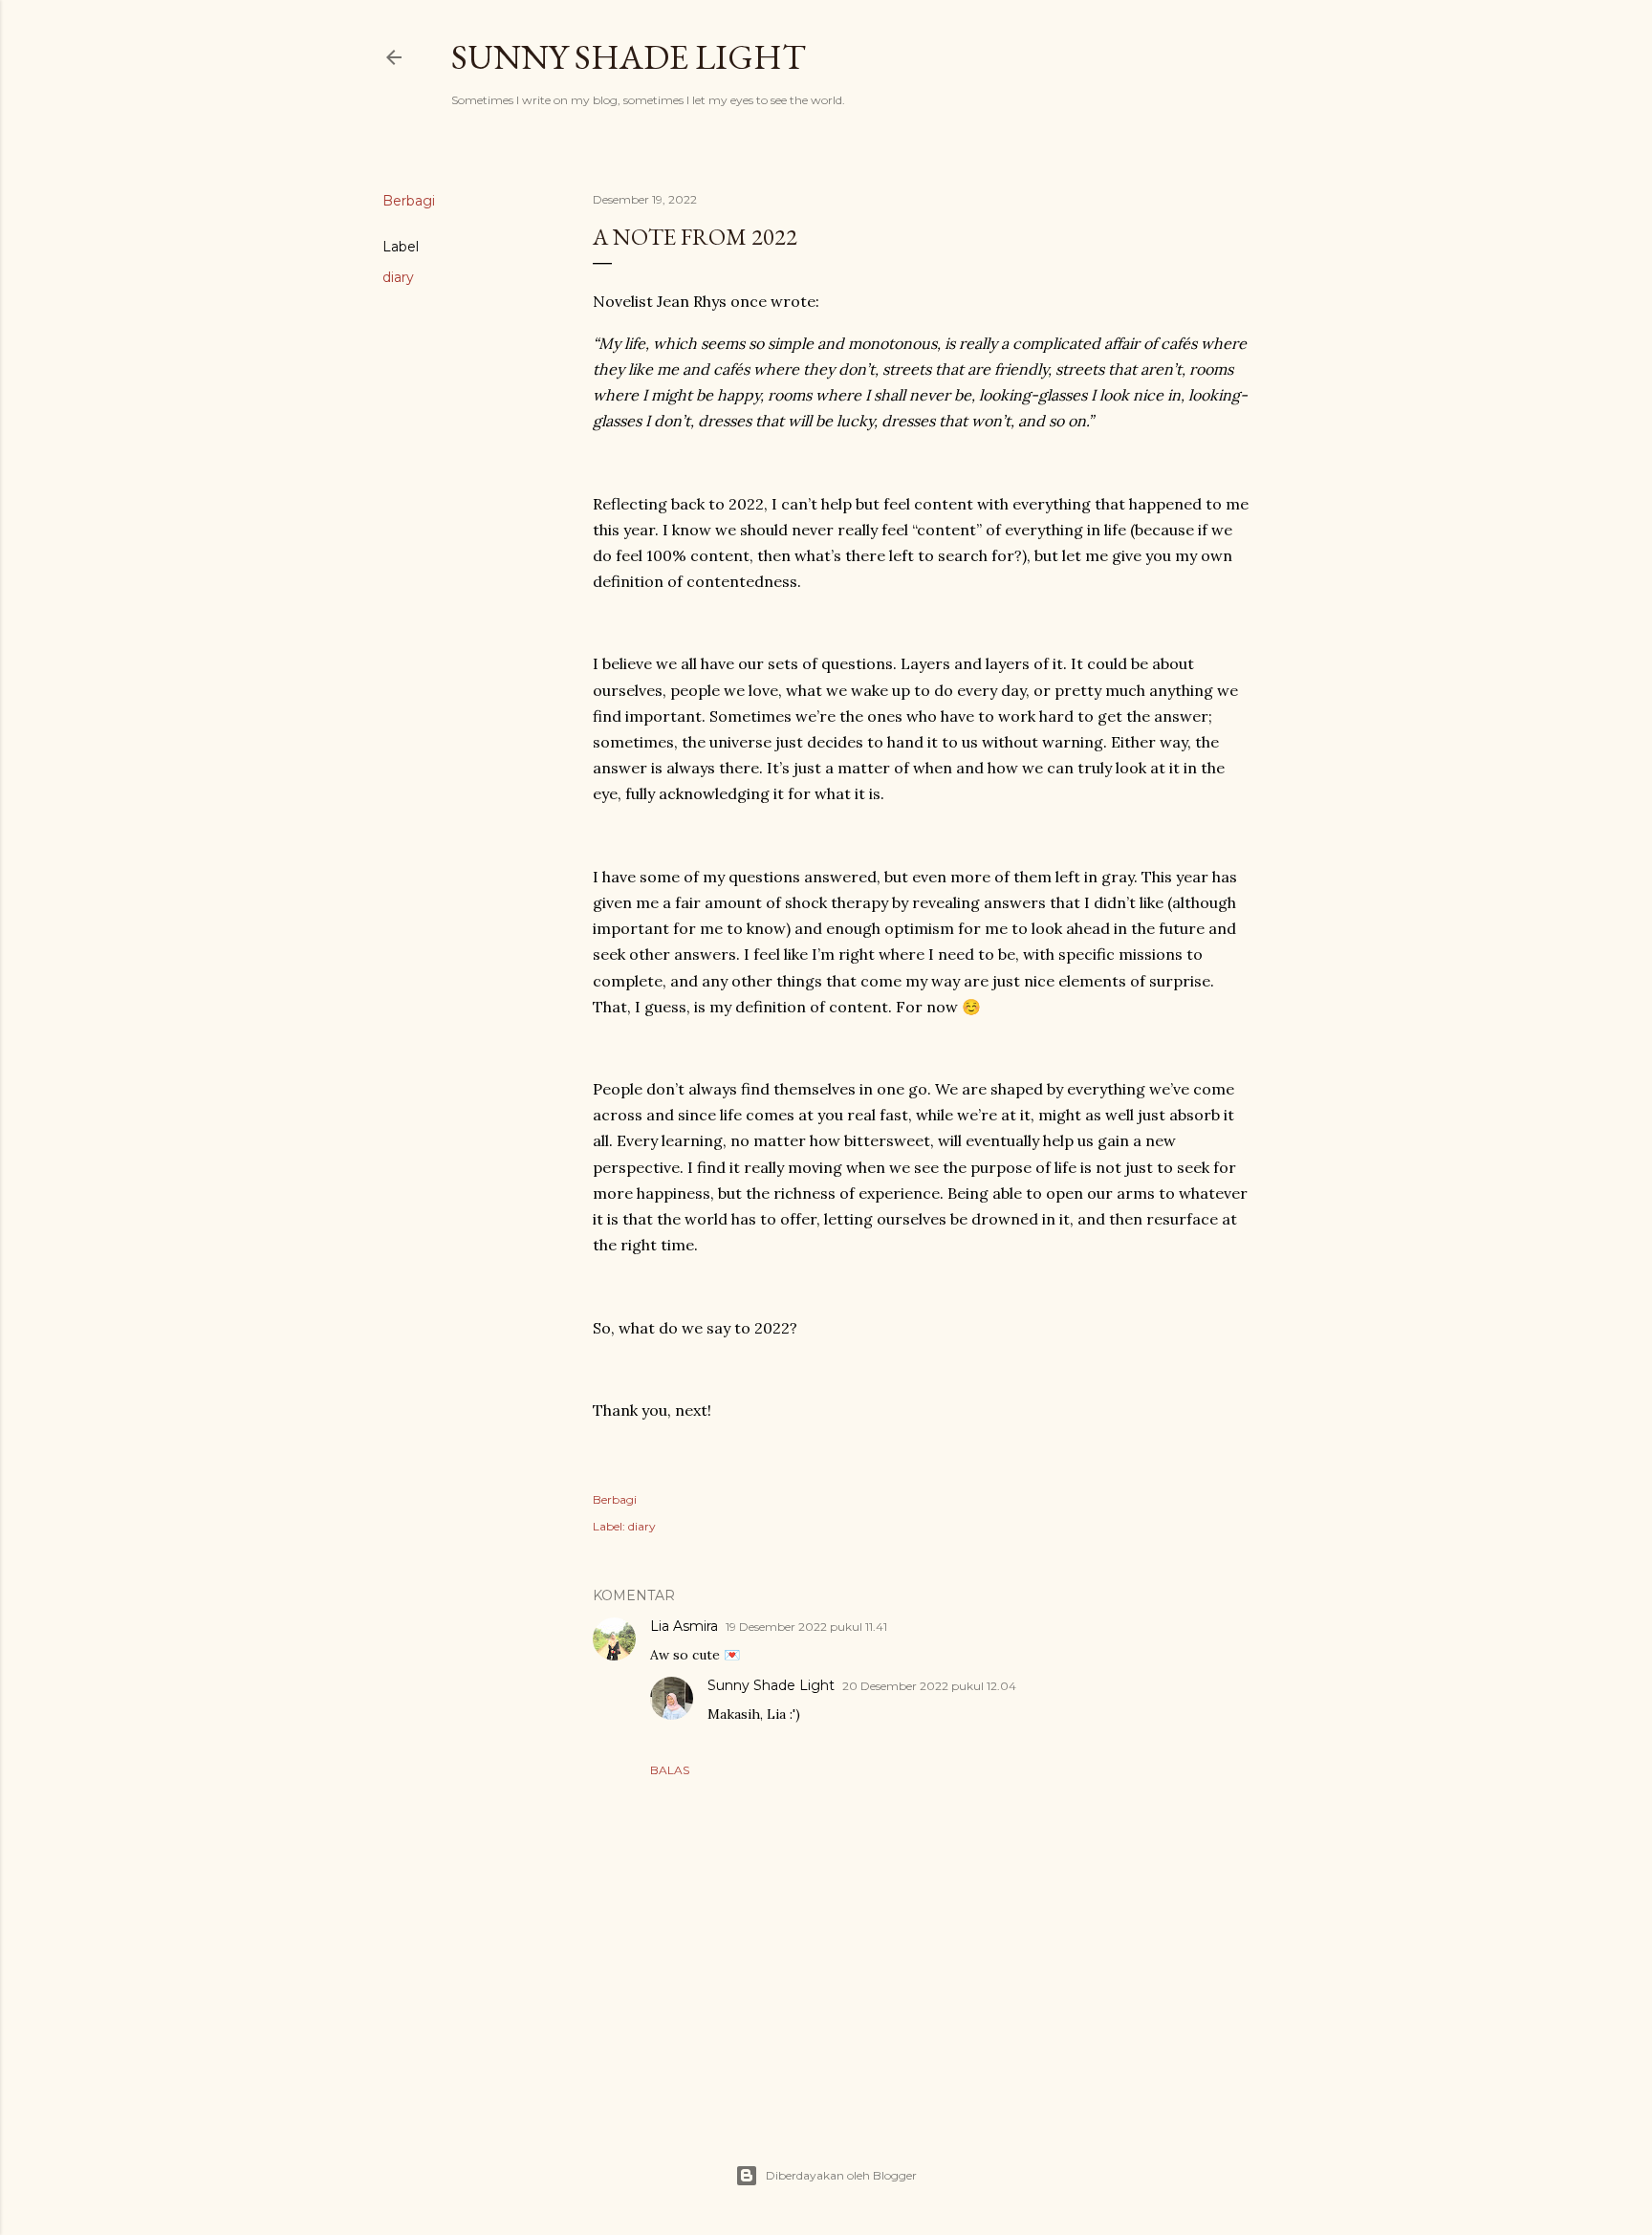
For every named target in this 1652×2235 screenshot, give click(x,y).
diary (398, 277)
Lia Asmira (684, 1626)
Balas (670, 1770)
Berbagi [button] (409, 201)
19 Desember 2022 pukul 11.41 (806, 1627)
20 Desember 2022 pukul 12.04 (929, 1686)
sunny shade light (629, 57)
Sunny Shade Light (771, 1685)
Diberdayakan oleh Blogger (841, 2175)
